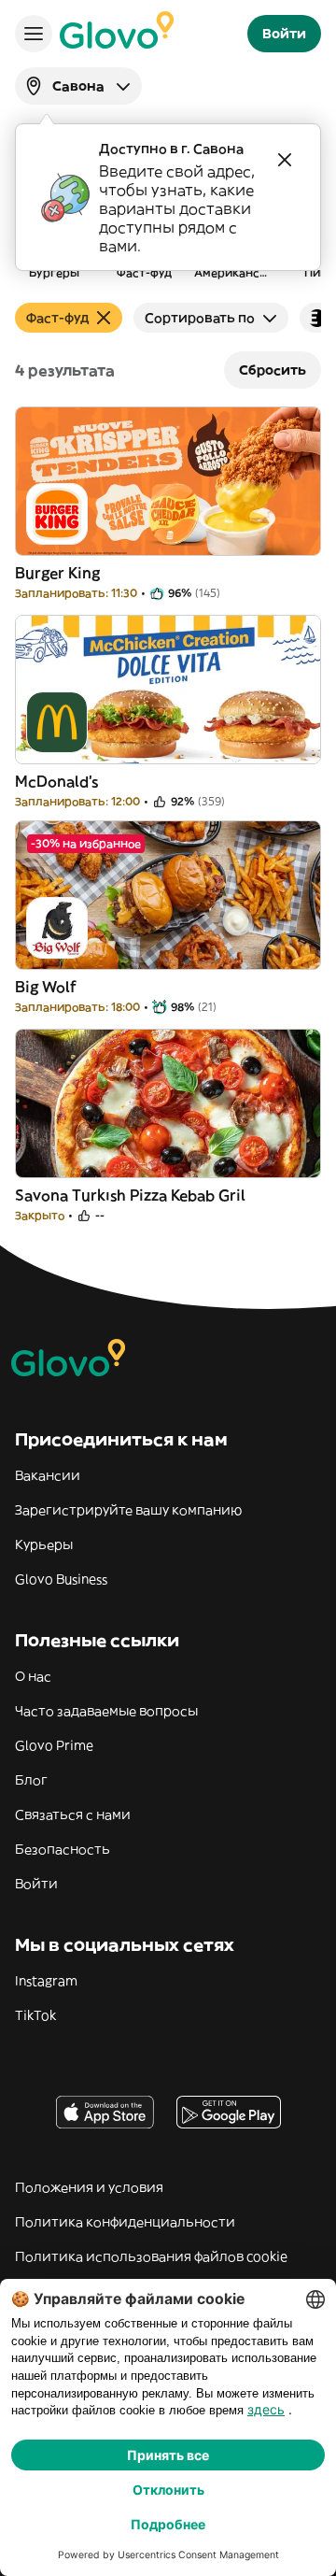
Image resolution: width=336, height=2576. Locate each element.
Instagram (46, 1981)
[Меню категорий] (34, 34)
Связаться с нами (73, 1815)
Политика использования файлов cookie (151, 2256)
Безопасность (63, 1849)
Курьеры (44, 1544)
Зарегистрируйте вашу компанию (128, 1510)
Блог (31, 1780)
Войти (36, 1884)
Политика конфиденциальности (125, 2222)
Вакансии (48, 1475)
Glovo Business (61, 1579)
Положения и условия (89, 2187)
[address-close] (285, 160)
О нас (33, 1676)
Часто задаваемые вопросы (106, 1711)
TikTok (35, 2015)
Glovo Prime (54, 1745)
